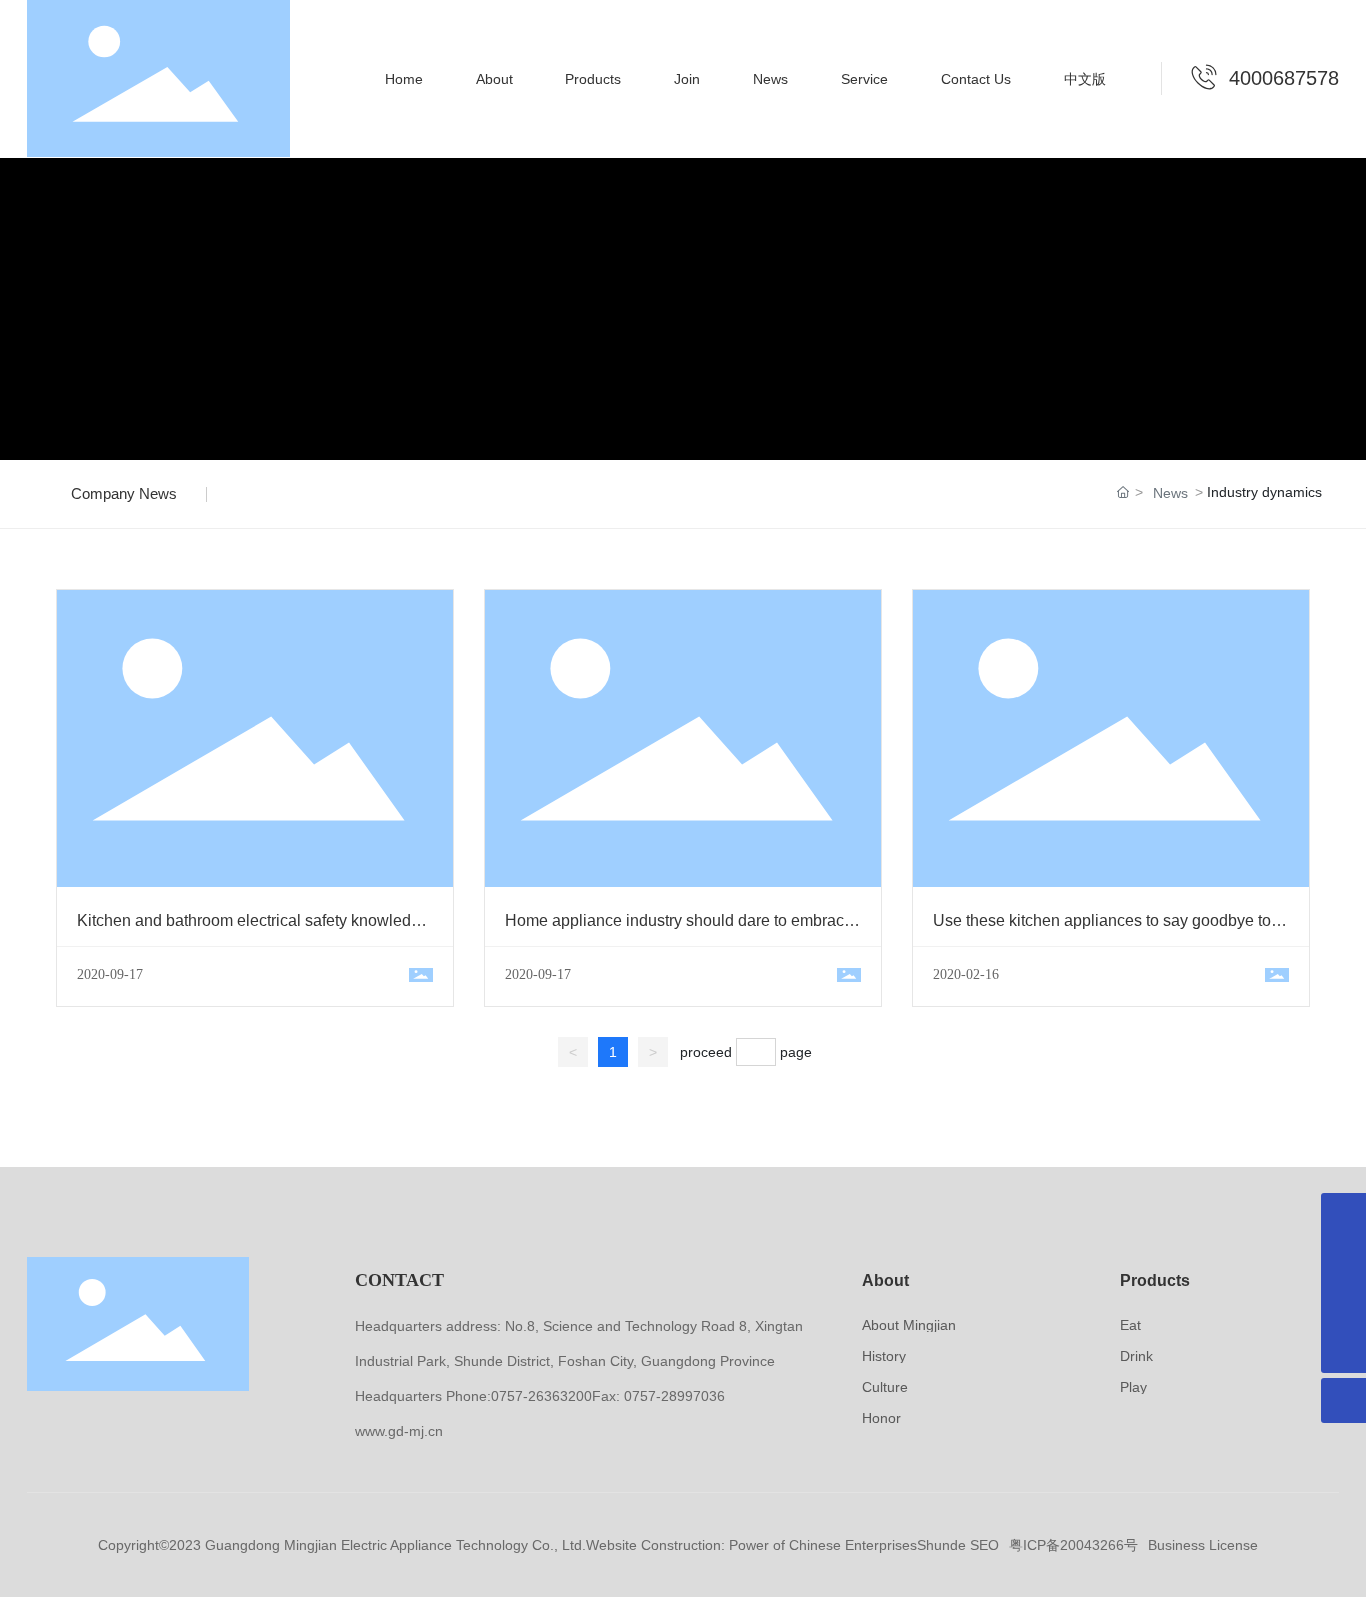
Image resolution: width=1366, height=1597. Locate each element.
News (1170, 493)
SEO (984, 1545)
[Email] (1343, 1305)
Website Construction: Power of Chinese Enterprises (751, 1545)
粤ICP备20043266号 (1073, 1545)
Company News (124, 493)
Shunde (941, 1545)
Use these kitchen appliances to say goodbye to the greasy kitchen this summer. (1102, 929)
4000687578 (1284, 78)
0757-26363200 (541, 1396)
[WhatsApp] (1343, 1215)
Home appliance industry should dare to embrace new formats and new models (679, 929)
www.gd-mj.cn (399, 1431)
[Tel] (1343, 1260)
